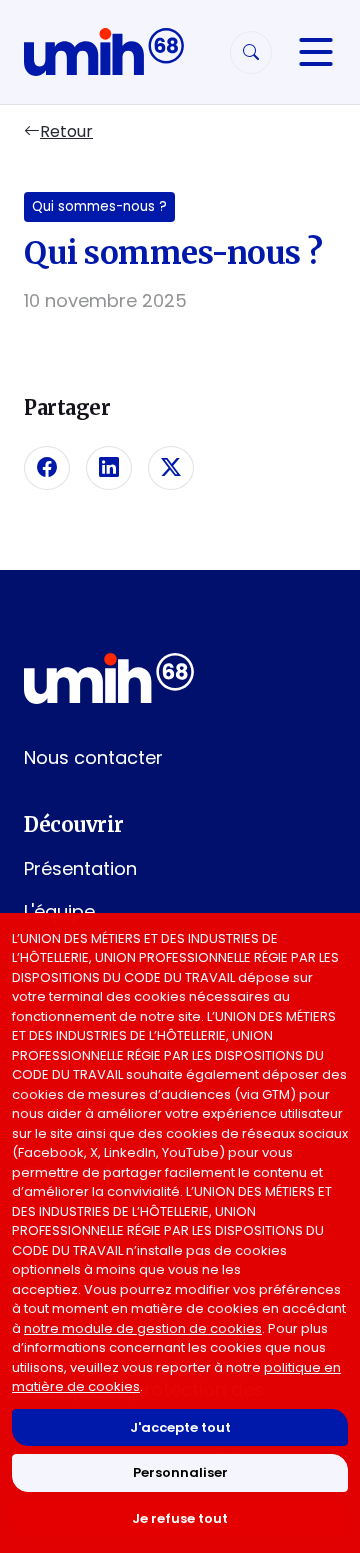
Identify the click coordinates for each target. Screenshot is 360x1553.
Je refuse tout (180, 1518)
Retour (66, 131)
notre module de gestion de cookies (143, 1328)
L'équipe (59, 911)
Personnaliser (180, 1472)
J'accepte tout (180, 1427)
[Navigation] (316, 52)
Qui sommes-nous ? (99, 206)
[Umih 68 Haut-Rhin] (104, 52)
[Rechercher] (251, 52)
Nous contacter (93, 757)
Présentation (80, 868)
